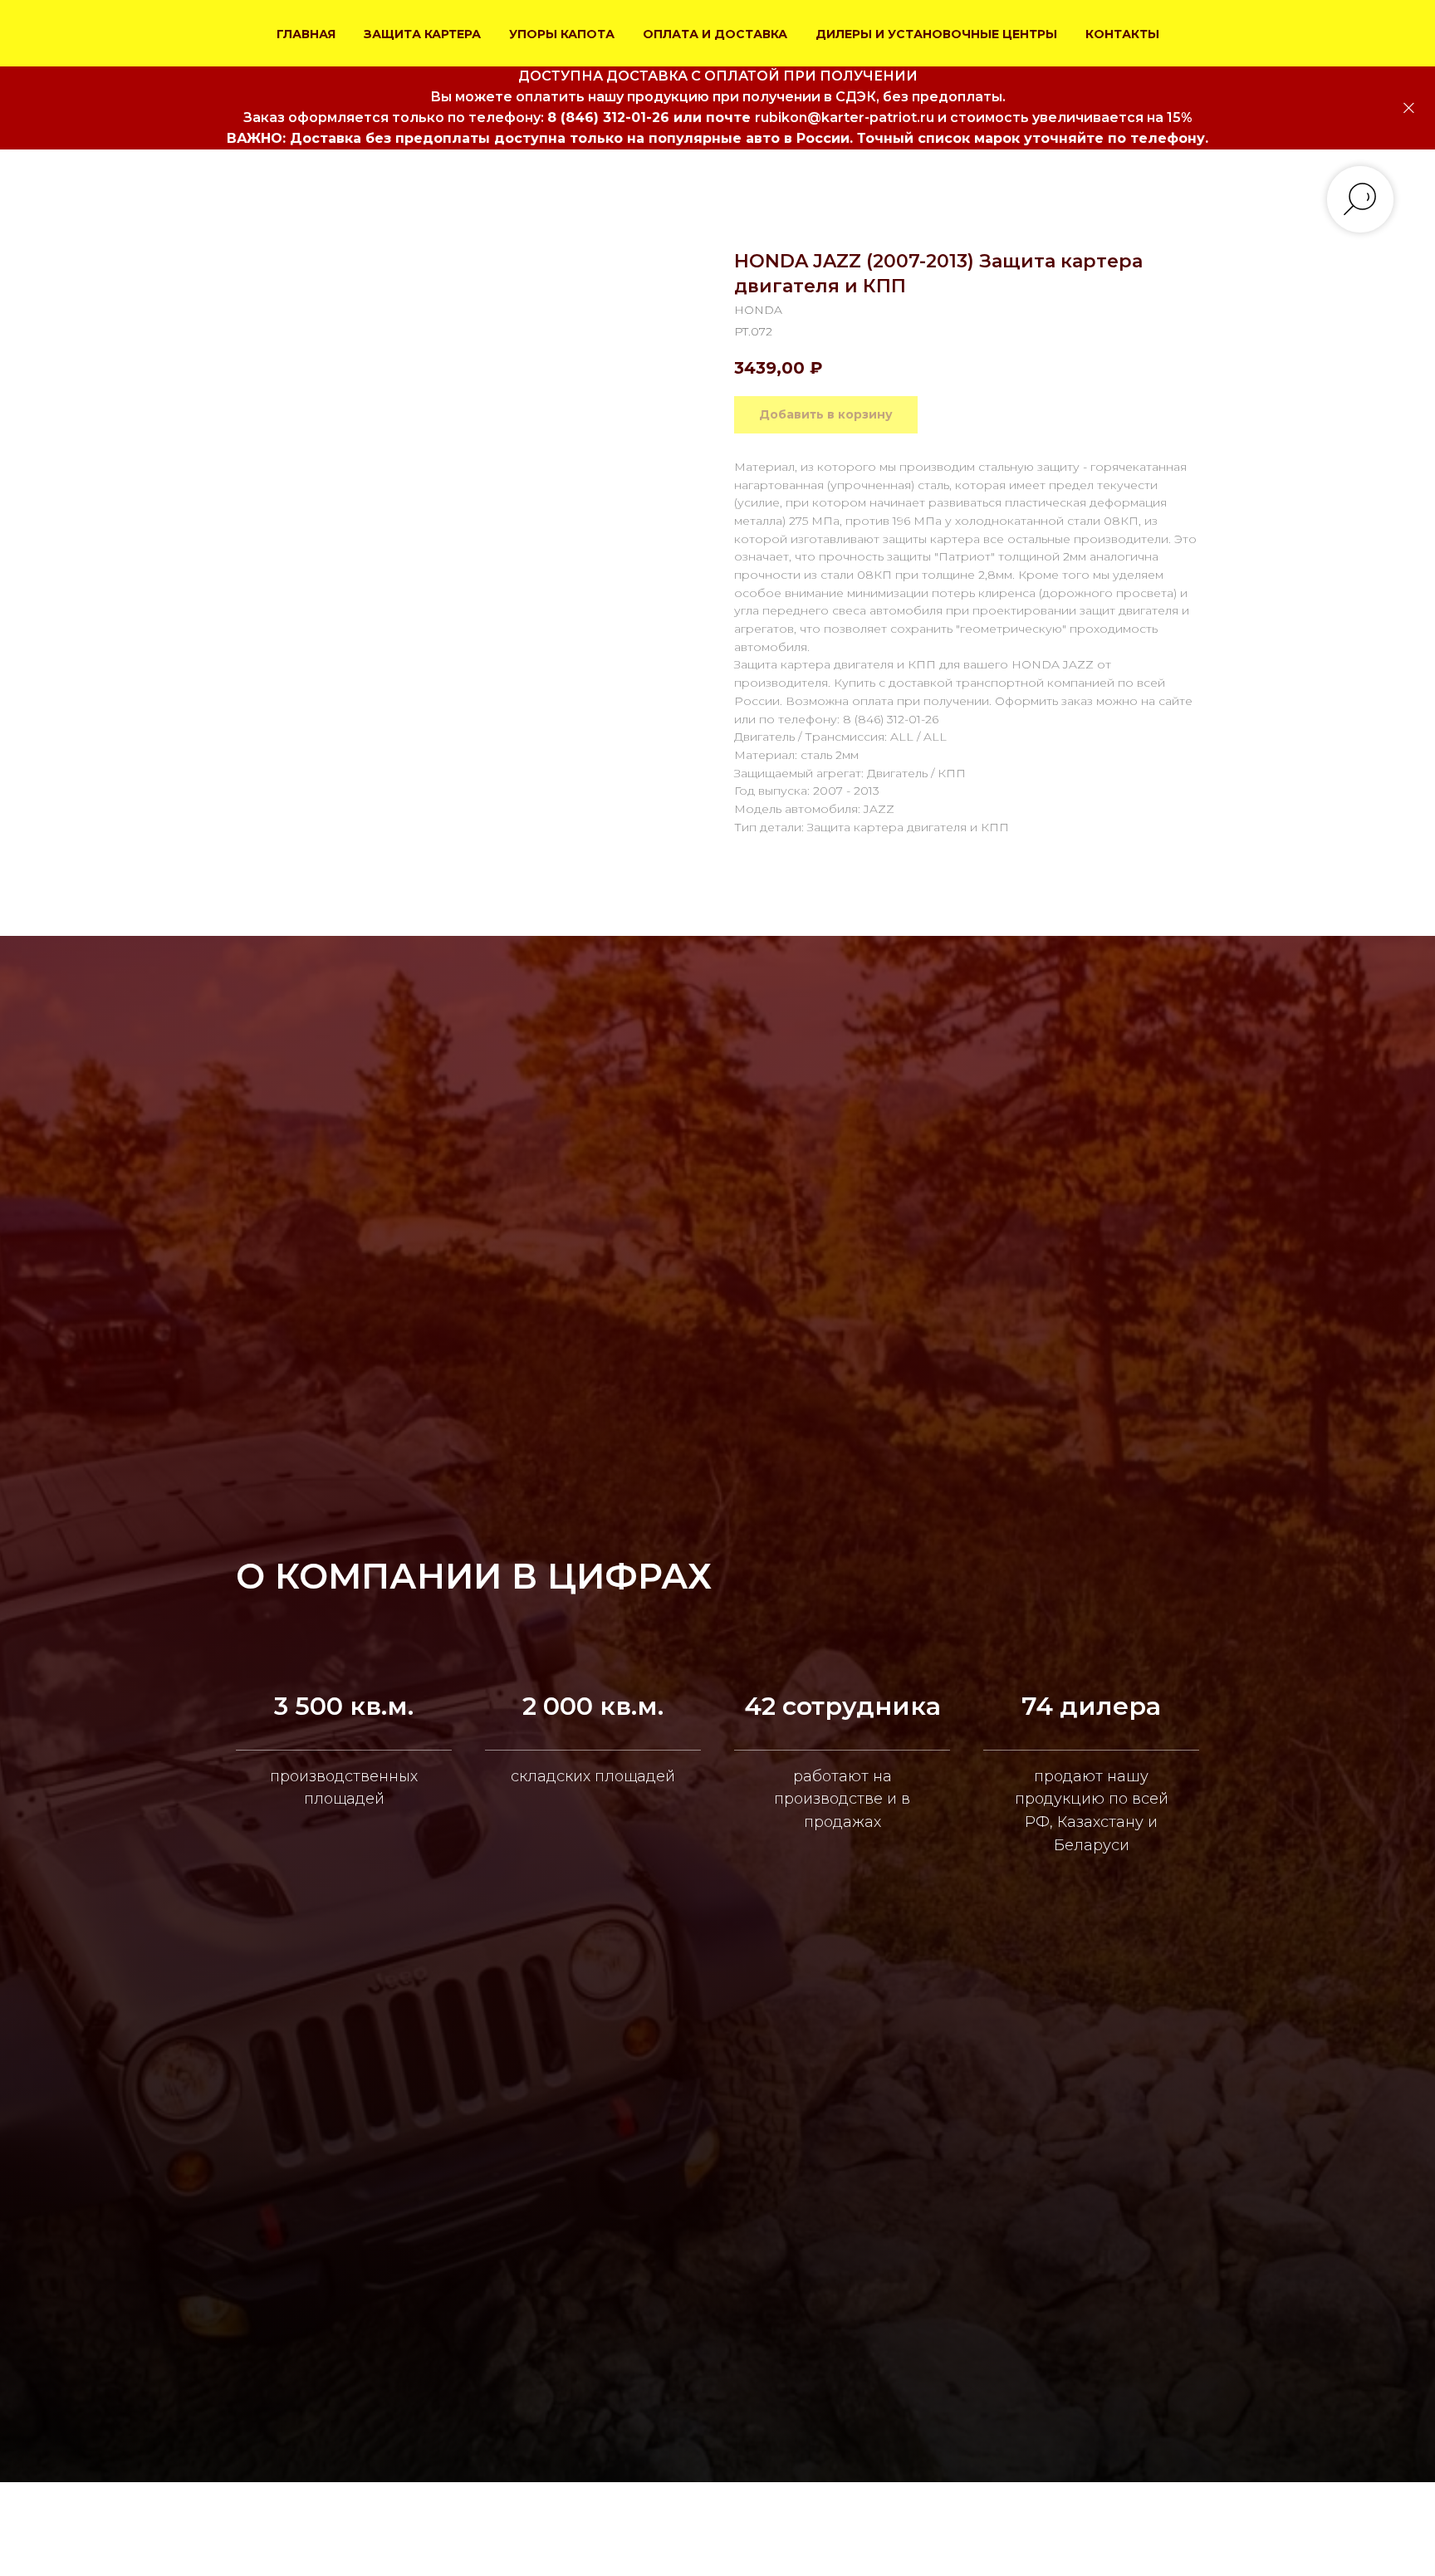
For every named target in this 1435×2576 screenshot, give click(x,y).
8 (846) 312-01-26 (608, 118)
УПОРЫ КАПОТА (562, 34)
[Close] (1409, 108)
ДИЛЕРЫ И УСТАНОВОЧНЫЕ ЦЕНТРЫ (936, 34)
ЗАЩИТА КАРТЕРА (422, 34)
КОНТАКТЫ (1122, 34)
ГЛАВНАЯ (306, 34)
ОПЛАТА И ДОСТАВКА (715, 34)
